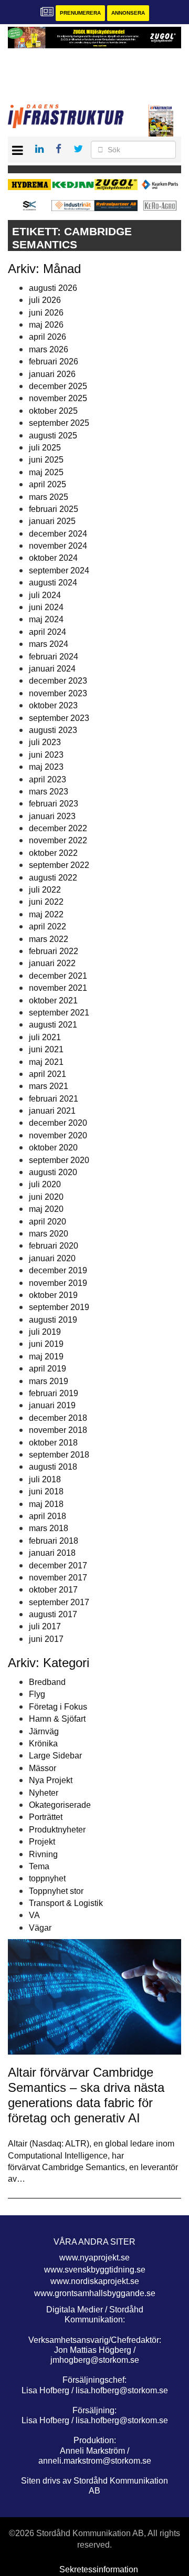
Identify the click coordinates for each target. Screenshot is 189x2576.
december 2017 (58, 1566)
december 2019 (58, 1270)
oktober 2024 (53, 558)
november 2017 (58, 1578)
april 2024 (48, 632)
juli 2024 (45, 595)
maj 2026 (46, 325)
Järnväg (44, 1731)
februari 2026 (54, 362)
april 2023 (48, 779)
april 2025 (48, 484)
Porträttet (46, 1817)
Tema (39, 1866)
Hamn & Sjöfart (57, 1719)
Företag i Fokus (58, 1707)
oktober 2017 (53, 1590)
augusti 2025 (53, 436)
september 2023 (59, 718)
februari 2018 (54, 1541)
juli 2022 (45, 890)
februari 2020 (54, 1246)
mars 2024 (49, 644)
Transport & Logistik (66, 1903)
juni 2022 (46, 902)
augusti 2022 (53, 878)
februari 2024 (54, 657)
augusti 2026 (53, 288)
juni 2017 (46, 1639)
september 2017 (59, 1602)
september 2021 (59, 1013)
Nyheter (44, 1793)
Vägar (40, 1928)
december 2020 (58, 1123)
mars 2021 (49, 1086)
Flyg (37, 1694)
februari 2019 (54, 1393)
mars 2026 (49, 349)
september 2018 (59, 1455)
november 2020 (58, 1135)
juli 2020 (45, 1184)
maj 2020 (46, 1209)
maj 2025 (46, 472)
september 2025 (59, 423)
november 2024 (58, 546)
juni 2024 (46, 607)
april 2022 (48, 926)
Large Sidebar (55, 1756)
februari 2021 (54, 1099)
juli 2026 (45, 300)
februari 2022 (54, 951)
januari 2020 (52, 1258)
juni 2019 (46, 1344)
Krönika (43, 1743)
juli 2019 (45, 1332)
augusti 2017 (53, 1614)
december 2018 (58, 1418)
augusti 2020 (53, 1172)
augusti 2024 (53, 583)
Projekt (42, 1842)
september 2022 (59, 865)
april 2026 (48, 337)
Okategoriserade (60, 1805)
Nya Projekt (51, 1780)
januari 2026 (52, 374)
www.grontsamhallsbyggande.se (95, 2293)
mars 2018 (49, 1528)
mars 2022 (49, 939)
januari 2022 (52, 963)
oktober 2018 (53, 1443)
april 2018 (48, 1516)
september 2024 (59, 570)
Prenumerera (80, 13)
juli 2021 (45, 1037)
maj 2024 (46, 619)
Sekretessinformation (99, 2569)
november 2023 (58, 693)
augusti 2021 (53, 1025)
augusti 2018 (53, 1467)
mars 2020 (49, 1234)
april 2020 (48, 1222)
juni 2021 (46, 1049)
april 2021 (48, 1074)
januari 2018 (52, 1553)
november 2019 (58, 1283)
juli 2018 (45, 1479)
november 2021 (58, 988)
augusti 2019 (53, 1320)
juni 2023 (46, 755)
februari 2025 (54, 509)
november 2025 (58, 398)
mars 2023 (49, 792)
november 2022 (58, 840)
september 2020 (59, 1160)
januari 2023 (52, 816)
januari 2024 (52, 669)
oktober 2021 (53, 1001)
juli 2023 (45, 742)
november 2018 (58, 1430)
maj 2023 (46, 767)
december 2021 (58, 976)
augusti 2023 (53, 730)
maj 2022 (46, 914)
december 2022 (58, 828)
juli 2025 (45, 448)
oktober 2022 (53, 853)
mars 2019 (49, 1381)
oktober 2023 (53, 705)
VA (34, 1915)
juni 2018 (46, 1491)
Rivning (43, 1854)
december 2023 (58, 681)
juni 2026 (46, 313)
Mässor (43, 1768)
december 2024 (58, 534)
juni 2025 (46, 460)
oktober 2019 (53, 1295)
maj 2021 (46, 1062)
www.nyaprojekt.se (94, 2258)
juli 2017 (45, 1626)
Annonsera (128, 13)
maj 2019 (46, 1357)
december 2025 (58, 386)
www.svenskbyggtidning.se (95, 2270)
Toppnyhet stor (56, 1891)
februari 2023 (54, 804)
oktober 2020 (53, 1148)
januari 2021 (52, 1111)
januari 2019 (52, 1405)
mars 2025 (49, 497)
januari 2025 (52, 521)
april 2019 (48, 1369)
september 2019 (59, 1307)
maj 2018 (46, 1504)
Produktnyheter (57, 1830)
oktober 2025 (53, 411)
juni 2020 (46, 1197)
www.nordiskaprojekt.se (95, 2281)
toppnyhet (47, 1878)
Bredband (47, 1682)
